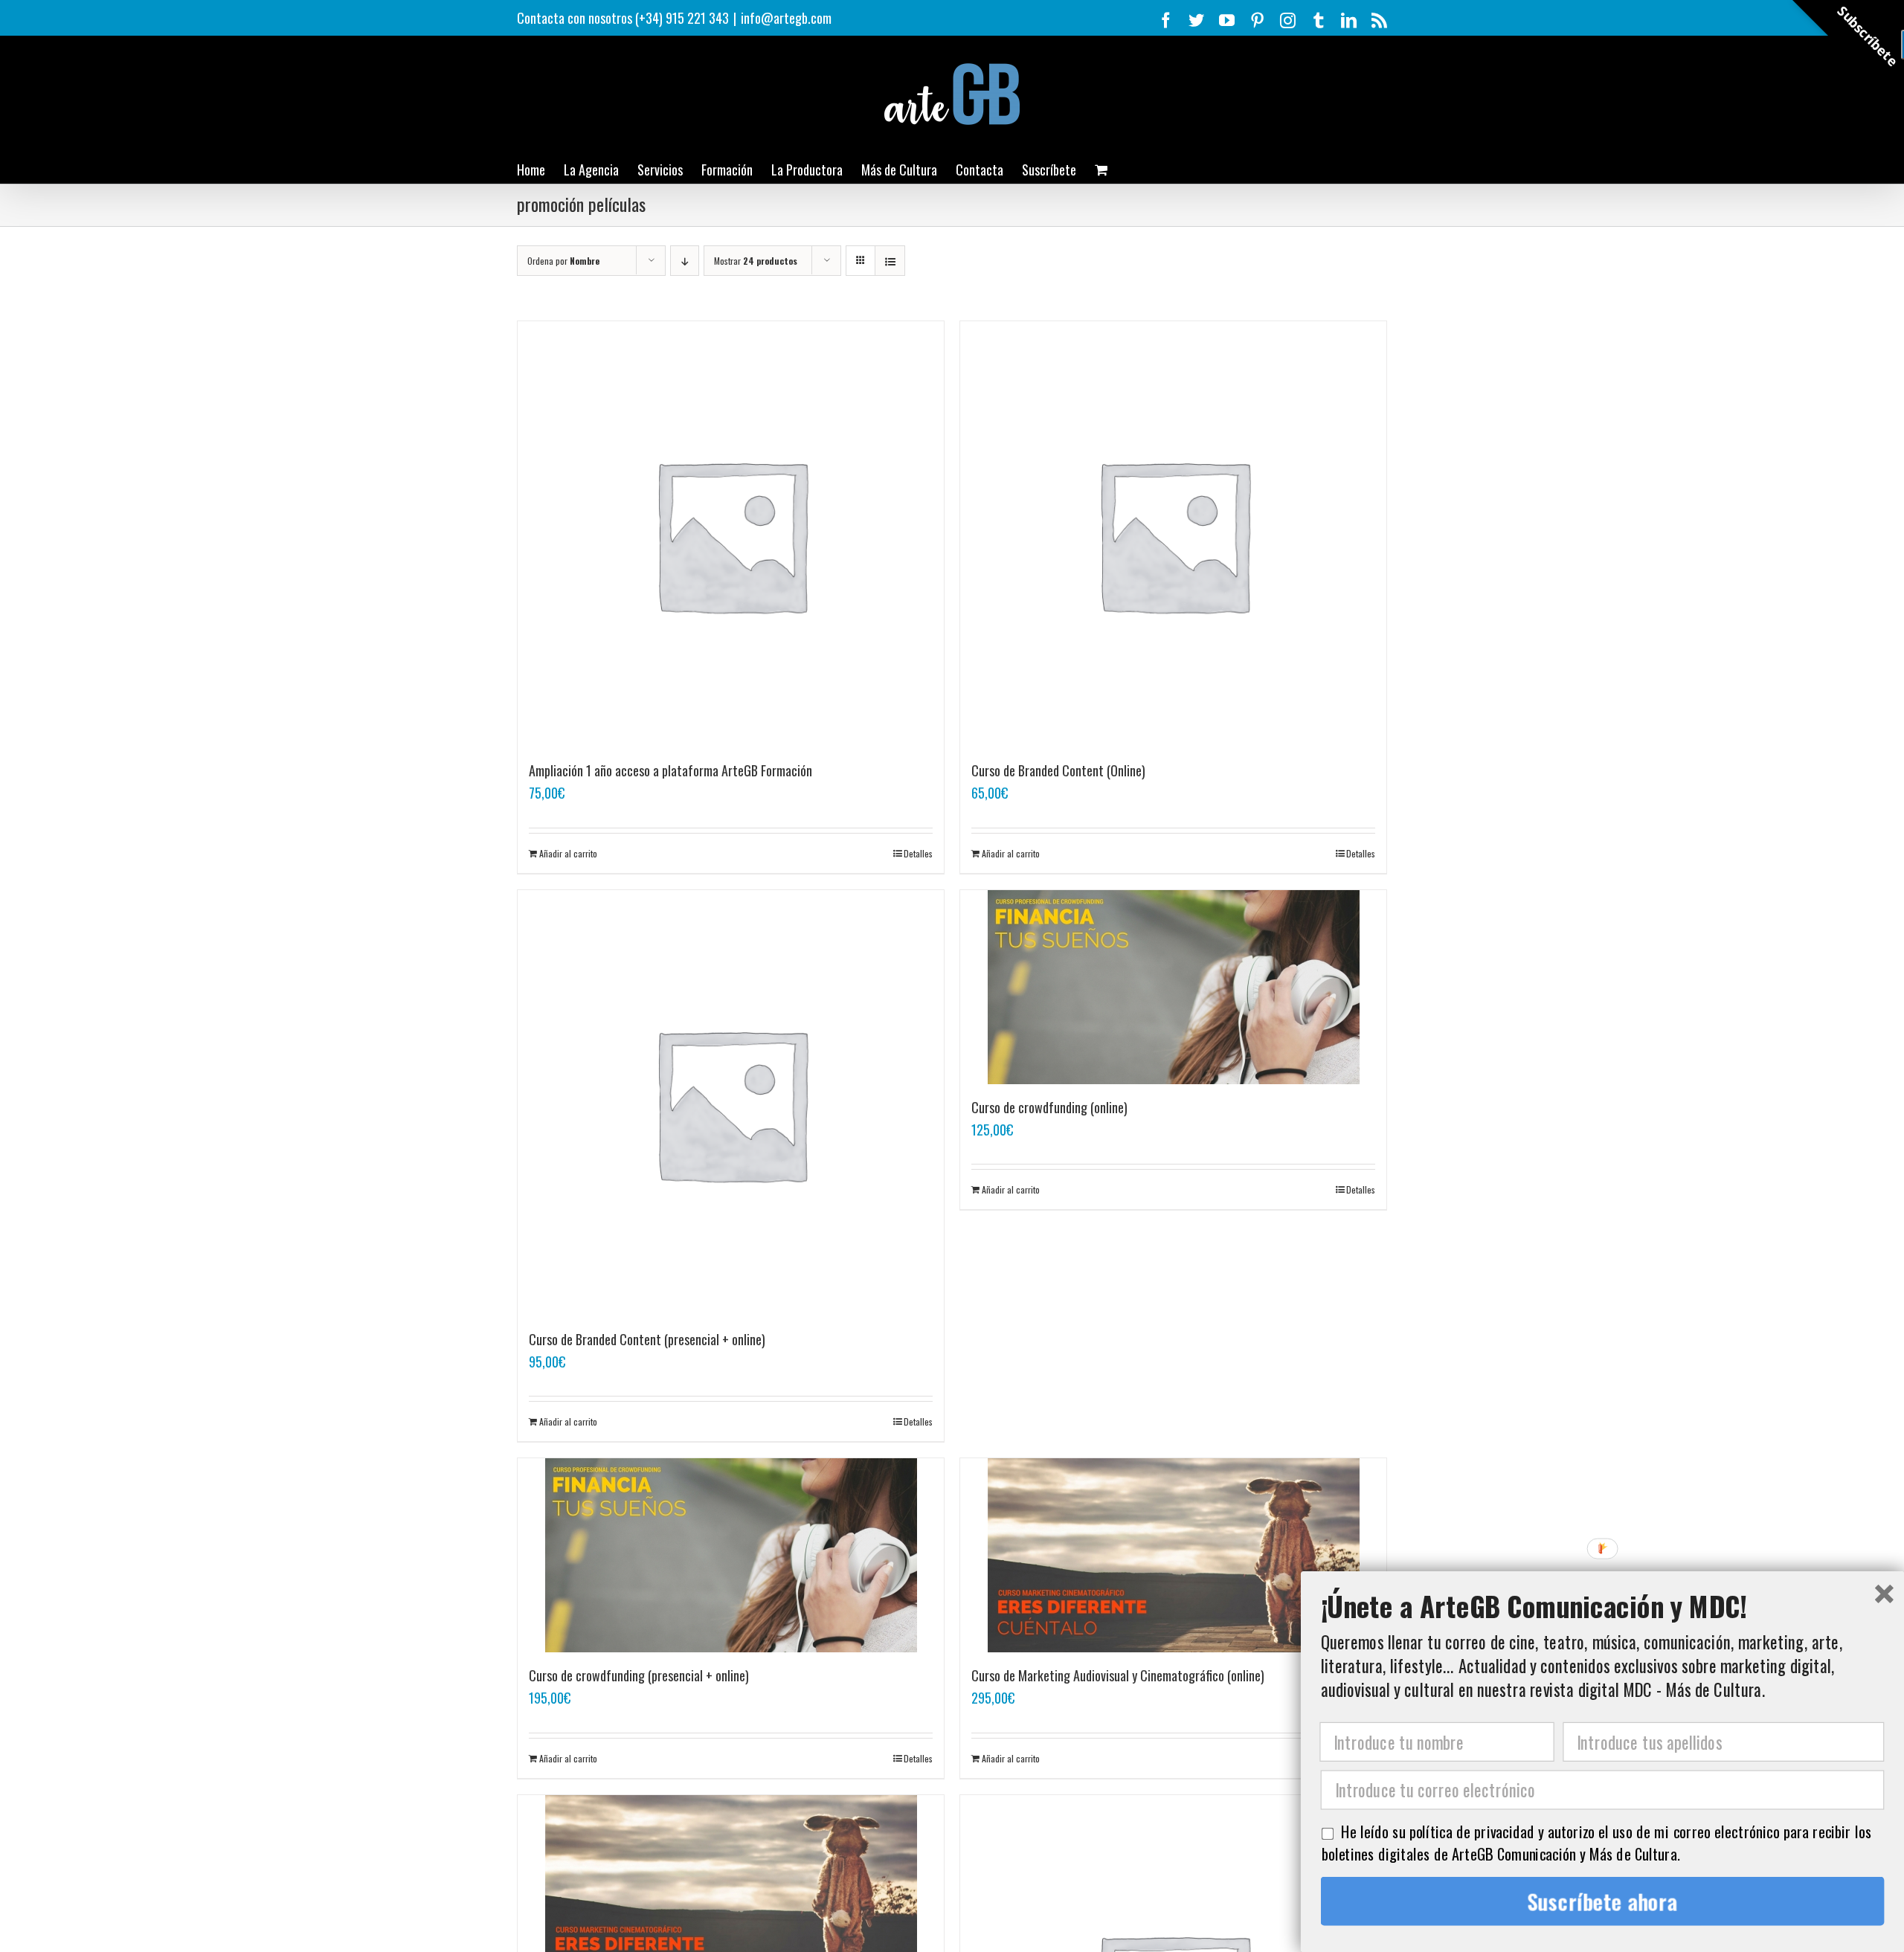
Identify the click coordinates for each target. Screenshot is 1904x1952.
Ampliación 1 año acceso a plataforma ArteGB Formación (670, 770)
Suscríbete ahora (1603, 1901)
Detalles (918, 853)
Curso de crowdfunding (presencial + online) (639, 1675)
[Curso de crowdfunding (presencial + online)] (731, 1555)
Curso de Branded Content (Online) (1058, 770)
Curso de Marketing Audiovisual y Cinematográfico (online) (1118, 1675)
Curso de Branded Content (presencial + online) (647, 1339)
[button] (1603, 1606)
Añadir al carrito (568, 853)
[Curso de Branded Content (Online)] (1173, 534)
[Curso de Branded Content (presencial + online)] (731, 1103)
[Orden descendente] (685, 261)
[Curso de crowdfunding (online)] (1173, 987)
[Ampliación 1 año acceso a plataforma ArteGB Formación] (731, 534)
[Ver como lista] (890, 261)
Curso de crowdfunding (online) (1049, 1107)
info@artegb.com (786, 18)
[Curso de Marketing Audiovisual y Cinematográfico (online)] (1173, 1555)
